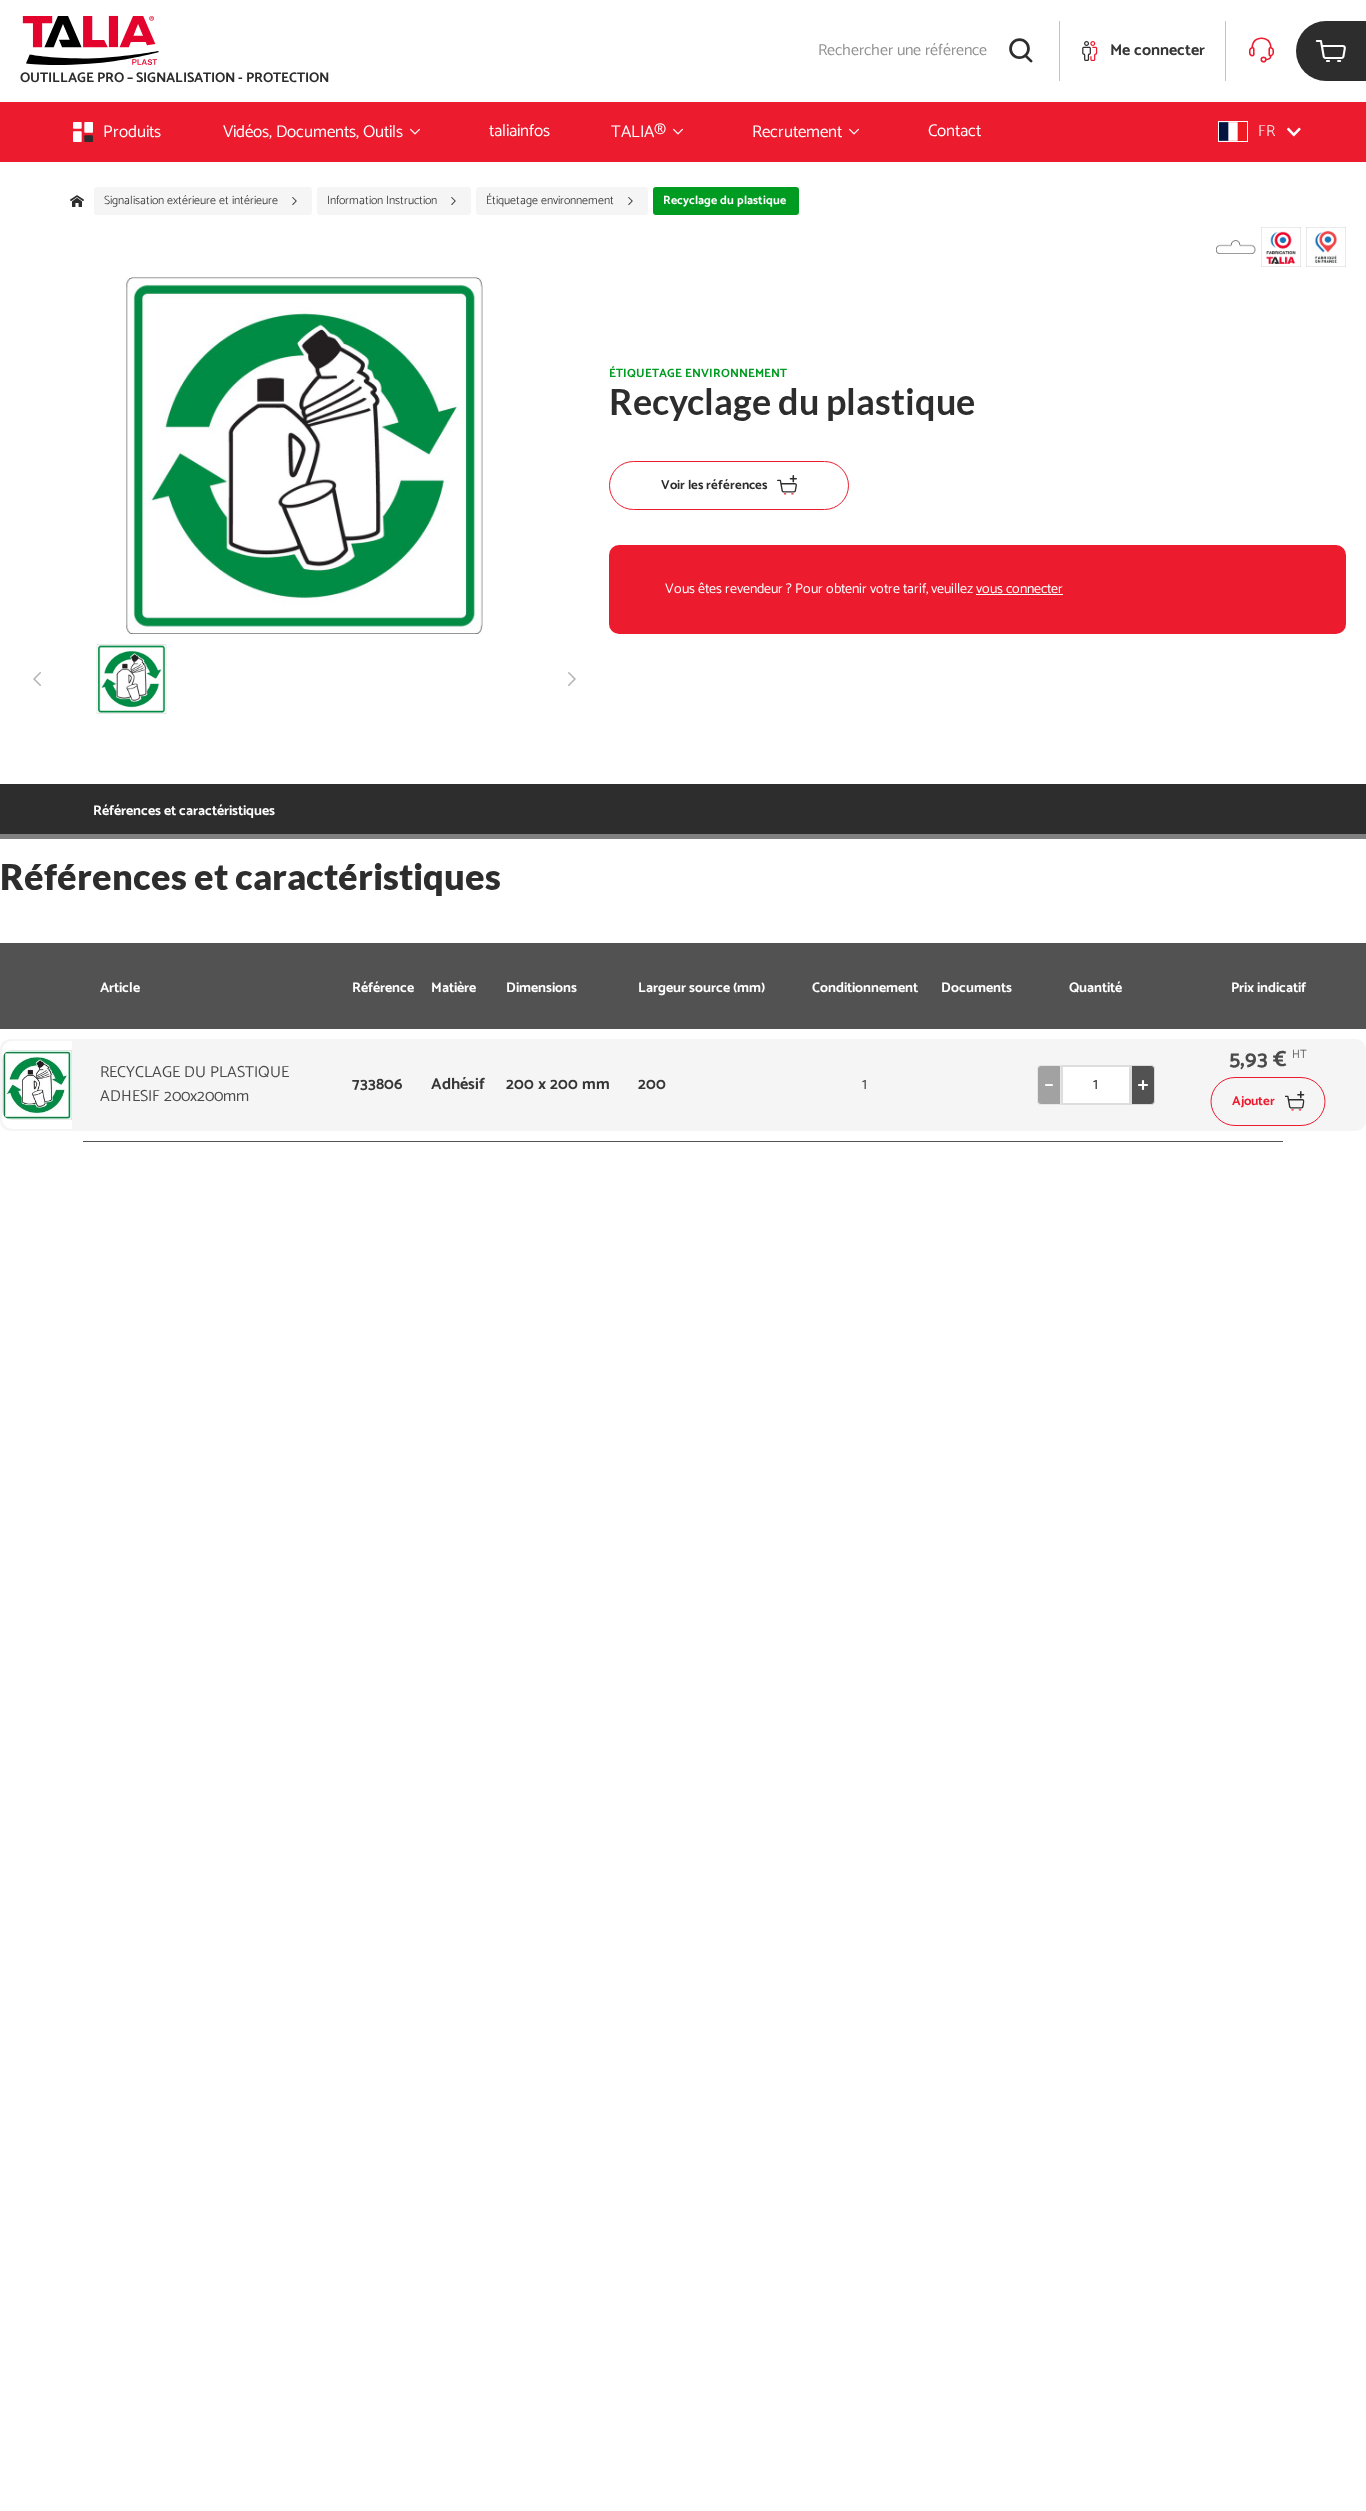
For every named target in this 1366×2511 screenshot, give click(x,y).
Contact (954, 131)
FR (1266, 131)
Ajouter (1253, 1101)
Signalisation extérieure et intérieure (192, 201)
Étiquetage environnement (551, 201)
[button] (1259, 131)
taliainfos (519, 131)
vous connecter (1019, 589)
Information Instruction (383, 201)
